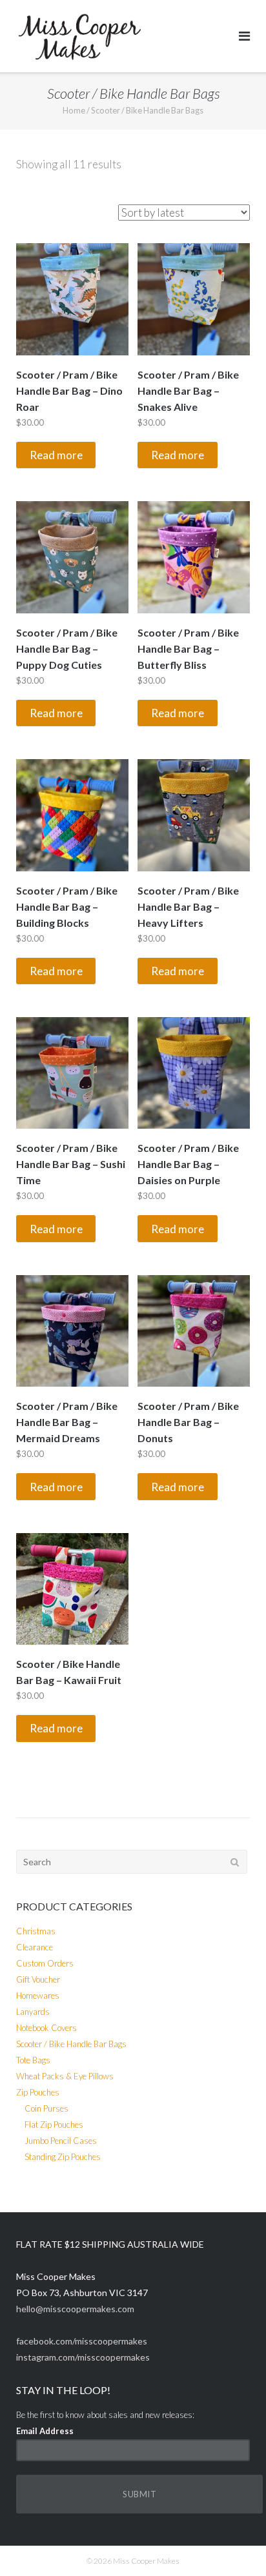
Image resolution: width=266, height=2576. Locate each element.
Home (74, 110)
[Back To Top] (234, 2545)
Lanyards (33, 2012)
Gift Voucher (38, 1979)
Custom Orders (45, 1963)
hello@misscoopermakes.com (75, 2309)
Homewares (38, 1996)
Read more (56, 455)
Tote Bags (33, 2060)
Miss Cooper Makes (146, 2561)
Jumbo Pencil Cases (61, 2141)
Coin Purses (46, 2108)
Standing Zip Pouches (63, 2157)
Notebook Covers (46, 2028)
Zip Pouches (38, 2092)
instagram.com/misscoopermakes (83, 2357)
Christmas (36, 1931)
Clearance (35, 1947)
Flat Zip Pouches (54, 2125)
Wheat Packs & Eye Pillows (65, 2076)
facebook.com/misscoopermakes (82, 2341)
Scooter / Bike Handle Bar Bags (71, 2044)
